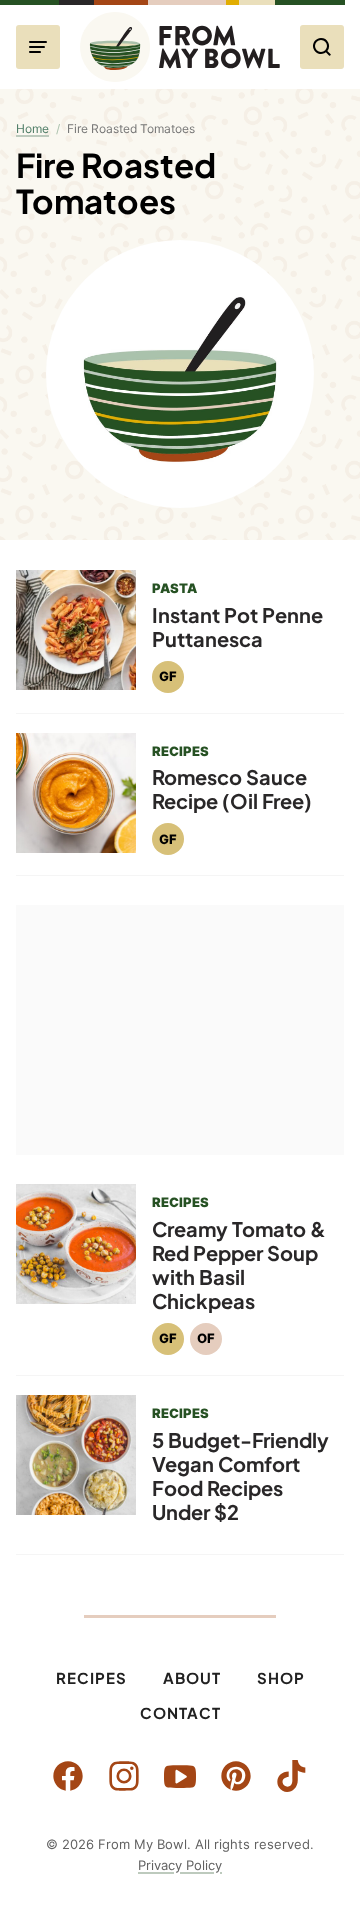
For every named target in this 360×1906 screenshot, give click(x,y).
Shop (281, 1677)
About (192, 1677)
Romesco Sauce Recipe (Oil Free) (232, 788)
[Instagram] (124, 1776)
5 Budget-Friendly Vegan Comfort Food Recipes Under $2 (240, 1475)
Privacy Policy (180, 1865)
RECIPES (180, 751)
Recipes (91, 1677)
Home (32, 128)
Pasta (174, 588)
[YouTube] (180, 1776)
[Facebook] (68, 1776)
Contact (180, 1712)
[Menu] (38, 47)
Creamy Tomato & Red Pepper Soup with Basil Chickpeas (239, 1264)
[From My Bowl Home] (180, 47)
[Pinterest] (236, 1776)
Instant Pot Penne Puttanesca (237, 626)
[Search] (322, 47)
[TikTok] (292, 1776)
